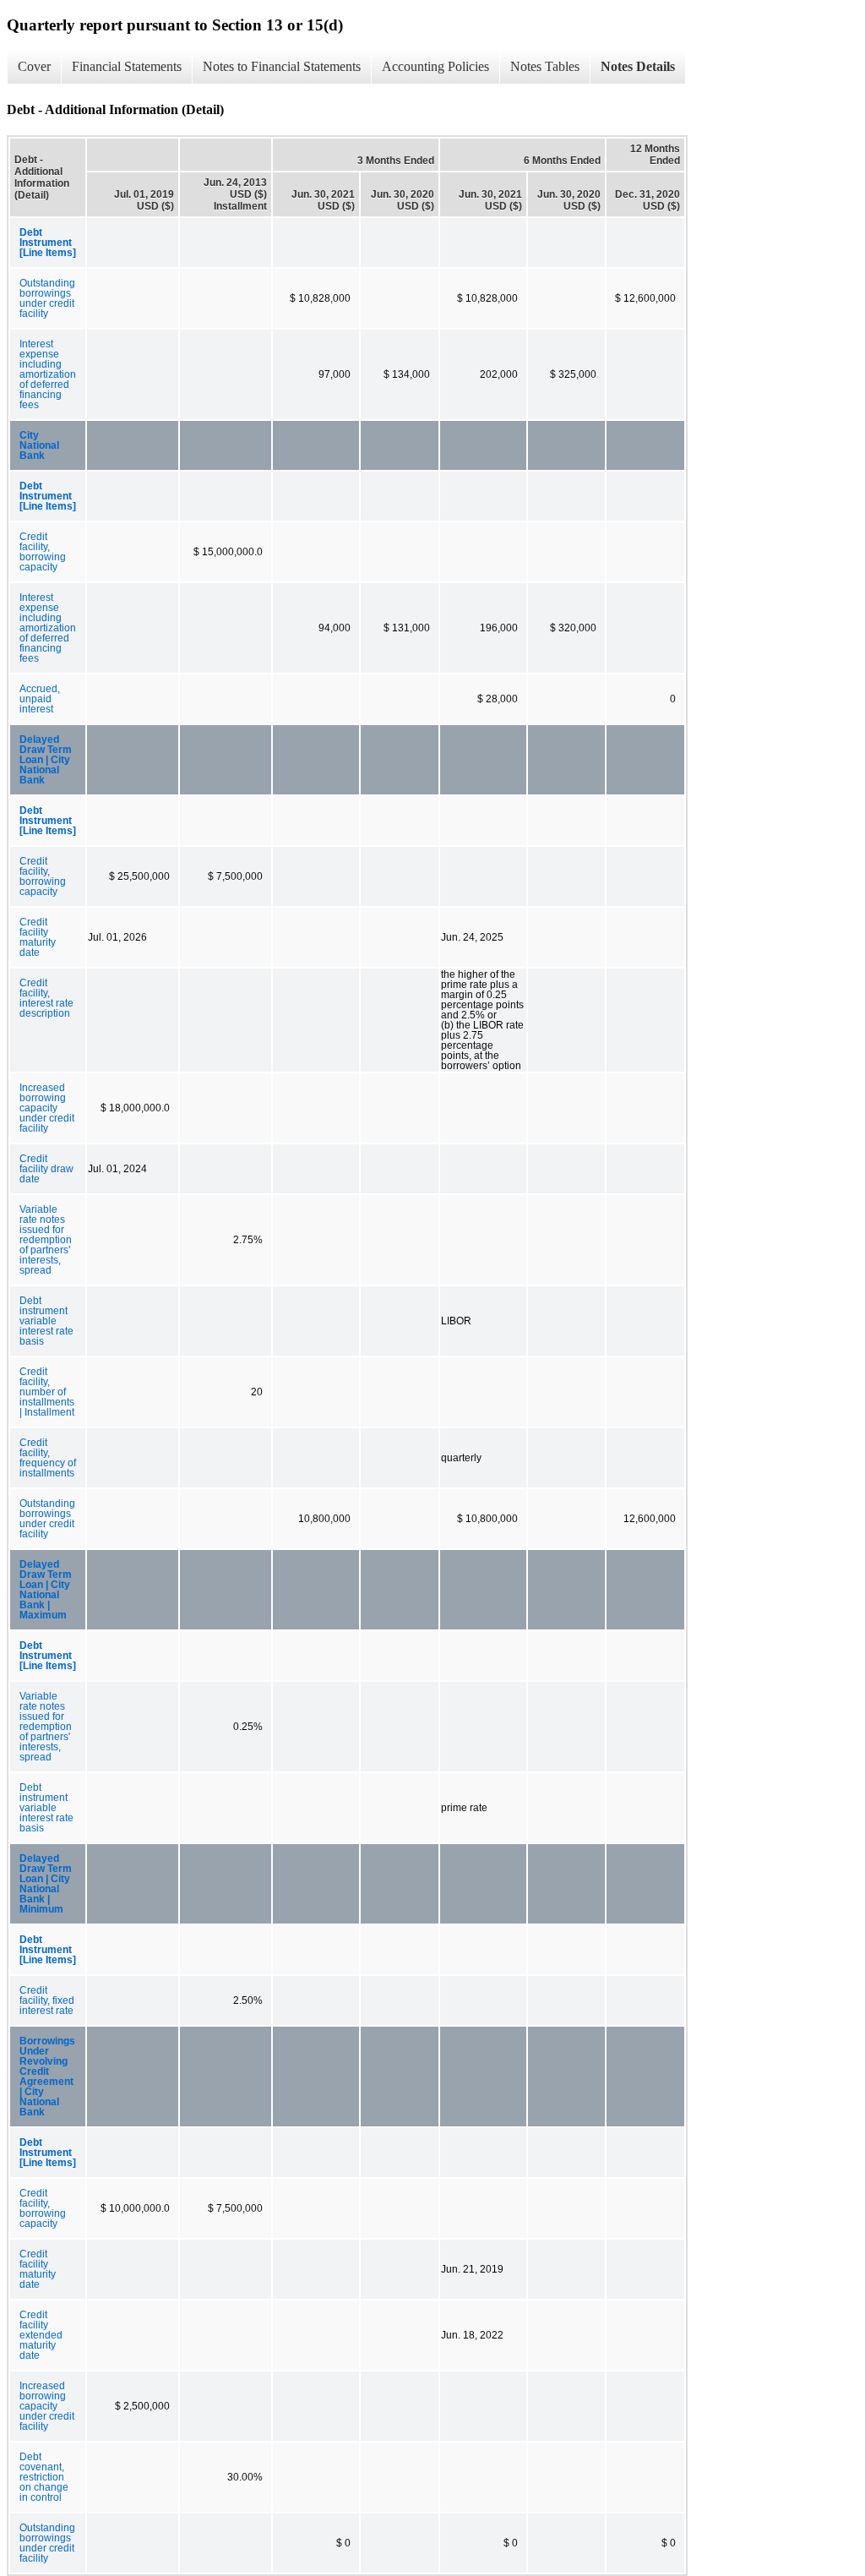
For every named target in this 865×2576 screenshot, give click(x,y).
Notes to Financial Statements (282, 66)
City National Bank (39, 445)
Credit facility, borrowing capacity (43, 552)
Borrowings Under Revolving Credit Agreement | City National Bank (47, 2077)
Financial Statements (127, 66)
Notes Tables (545, 66)
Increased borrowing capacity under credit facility (47, 1108)
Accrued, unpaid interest (40, 699)
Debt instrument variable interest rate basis (46, 1321)
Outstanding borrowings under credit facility (47, 298)
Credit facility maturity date (38, 937)
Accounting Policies (435, 66)
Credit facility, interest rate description (46, 998)
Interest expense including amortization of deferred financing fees (48, 374)
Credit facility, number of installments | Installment (47, 1392)
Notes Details (638, 66)
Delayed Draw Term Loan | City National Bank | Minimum (46, 1884)
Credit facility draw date (46, 1169)
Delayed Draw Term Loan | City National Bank (46, 760)
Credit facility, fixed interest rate (47, 2000)
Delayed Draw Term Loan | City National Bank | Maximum (46, 1590)
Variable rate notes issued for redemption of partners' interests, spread (46, 1240)
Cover (34, 66)
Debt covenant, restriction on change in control (44, 2477)
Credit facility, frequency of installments (48, 1458)
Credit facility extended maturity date (41, 2335)
